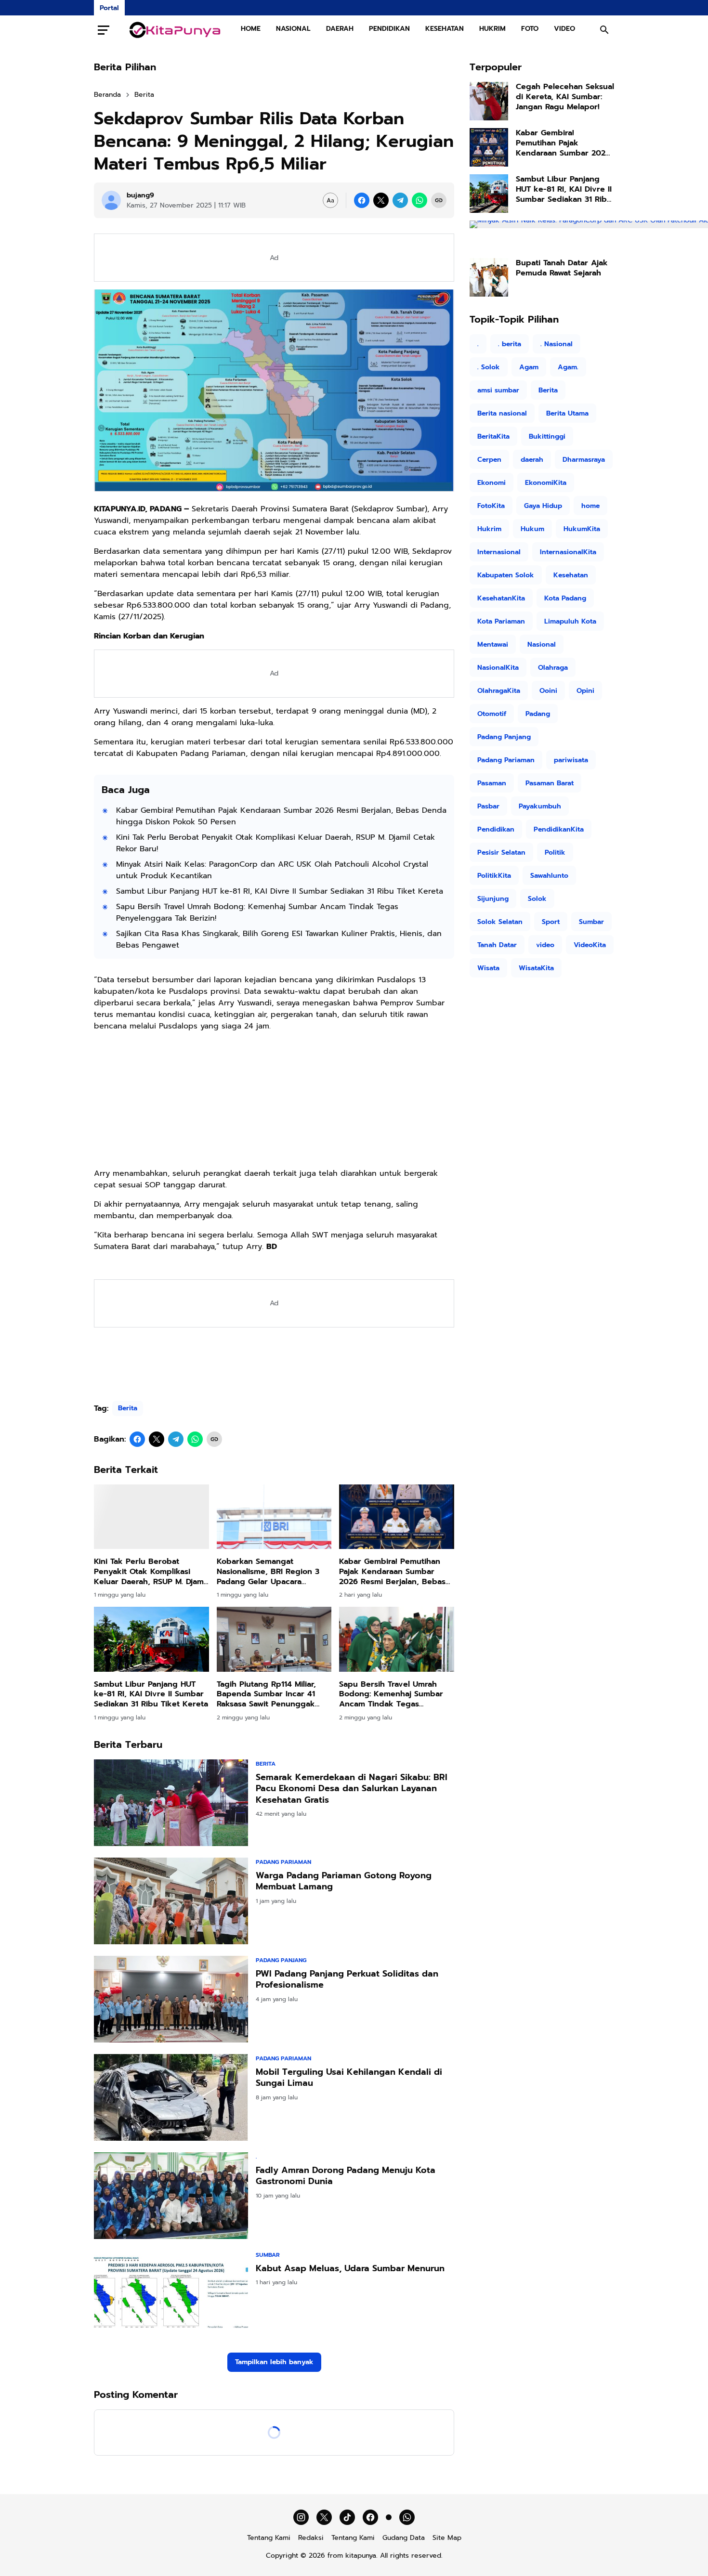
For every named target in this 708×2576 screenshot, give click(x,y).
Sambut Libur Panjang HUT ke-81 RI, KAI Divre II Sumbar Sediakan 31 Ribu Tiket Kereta (280, 891)
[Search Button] (604, 30)
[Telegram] (400, 200)
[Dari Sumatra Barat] (175, 30)
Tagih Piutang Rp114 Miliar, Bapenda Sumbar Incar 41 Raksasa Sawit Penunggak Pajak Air (266, 1694)
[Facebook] (362, 200)
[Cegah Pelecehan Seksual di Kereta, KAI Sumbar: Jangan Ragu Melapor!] (489, 101)
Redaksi (311, 2538)
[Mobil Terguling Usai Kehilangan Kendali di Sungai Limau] (171, 2097)
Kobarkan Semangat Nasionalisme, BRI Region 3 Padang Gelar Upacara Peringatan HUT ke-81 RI (268, 1572)
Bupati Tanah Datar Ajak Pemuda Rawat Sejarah (562, 268)
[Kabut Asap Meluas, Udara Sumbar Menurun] (171, 2294)
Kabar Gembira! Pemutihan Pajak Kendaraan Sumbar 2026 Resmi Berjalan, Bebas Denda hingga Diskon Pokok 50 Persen (281, 816)
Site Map (447, 2538)
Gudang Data (404, 2538)
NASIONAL (293, 29)
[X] (381, 200)
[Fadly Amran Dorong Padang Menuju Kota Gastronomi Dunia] (171, 2196)
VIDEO (564, 29)
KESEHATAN (445, 29)
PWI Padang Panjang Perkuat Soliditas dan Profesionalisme (347, 1980)
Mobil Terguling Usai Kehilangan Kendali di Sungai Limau (349, 2078)
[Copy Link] (439, 200)
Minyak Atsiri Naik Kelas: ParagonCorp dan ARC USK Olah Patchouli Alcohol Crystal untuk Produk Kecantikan (272, 870)
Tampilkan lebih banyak (274, 2362)
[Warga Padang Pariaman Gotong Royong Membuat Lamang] (171, 1901)
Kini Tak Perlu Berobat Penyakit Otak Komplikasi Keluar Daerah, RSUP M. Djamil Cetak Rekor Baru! (275, 843)
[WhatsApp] (420, 200)
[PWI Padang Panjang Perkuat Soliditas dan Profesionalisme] (171, 1999)
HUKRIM (492, 29)
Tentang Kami (269, 2538)
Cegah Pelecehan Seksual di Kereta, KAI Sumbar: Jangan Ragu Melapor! (565, 97)
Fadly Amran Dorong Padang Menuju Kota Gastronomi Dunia (346, 2176)
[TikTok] (347, 2517)
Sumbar (268, 2255)
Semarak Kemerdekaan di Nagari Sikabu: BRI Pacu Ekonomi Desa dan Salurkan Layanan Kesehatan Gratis (352, 1789)
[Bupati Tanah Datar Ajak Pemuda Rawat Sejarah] (489, 277)
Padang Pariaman (283, 1862)
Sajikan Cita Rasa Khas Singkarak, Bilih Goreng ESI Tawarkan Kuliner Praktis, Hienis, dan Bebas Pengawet (279, 939)
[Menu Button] (104, 30)
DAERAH (340, 29)
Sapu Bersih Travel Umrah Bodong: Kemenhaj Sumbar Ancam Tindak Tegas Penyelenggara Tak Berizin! (257, 912)
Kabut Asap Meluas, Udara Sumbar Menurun (350, 2269)
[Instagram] (301, 2517)
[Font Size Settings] (330, 200)
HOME (251, 29)
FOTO (530, 29)
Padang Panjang (281, 1960)
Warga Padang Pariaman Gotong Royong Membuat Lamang (344, 1881)
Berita (128, 1408)
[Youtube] (389, 2517)
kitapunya (361, 2556)
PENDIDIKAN (389, 29)
